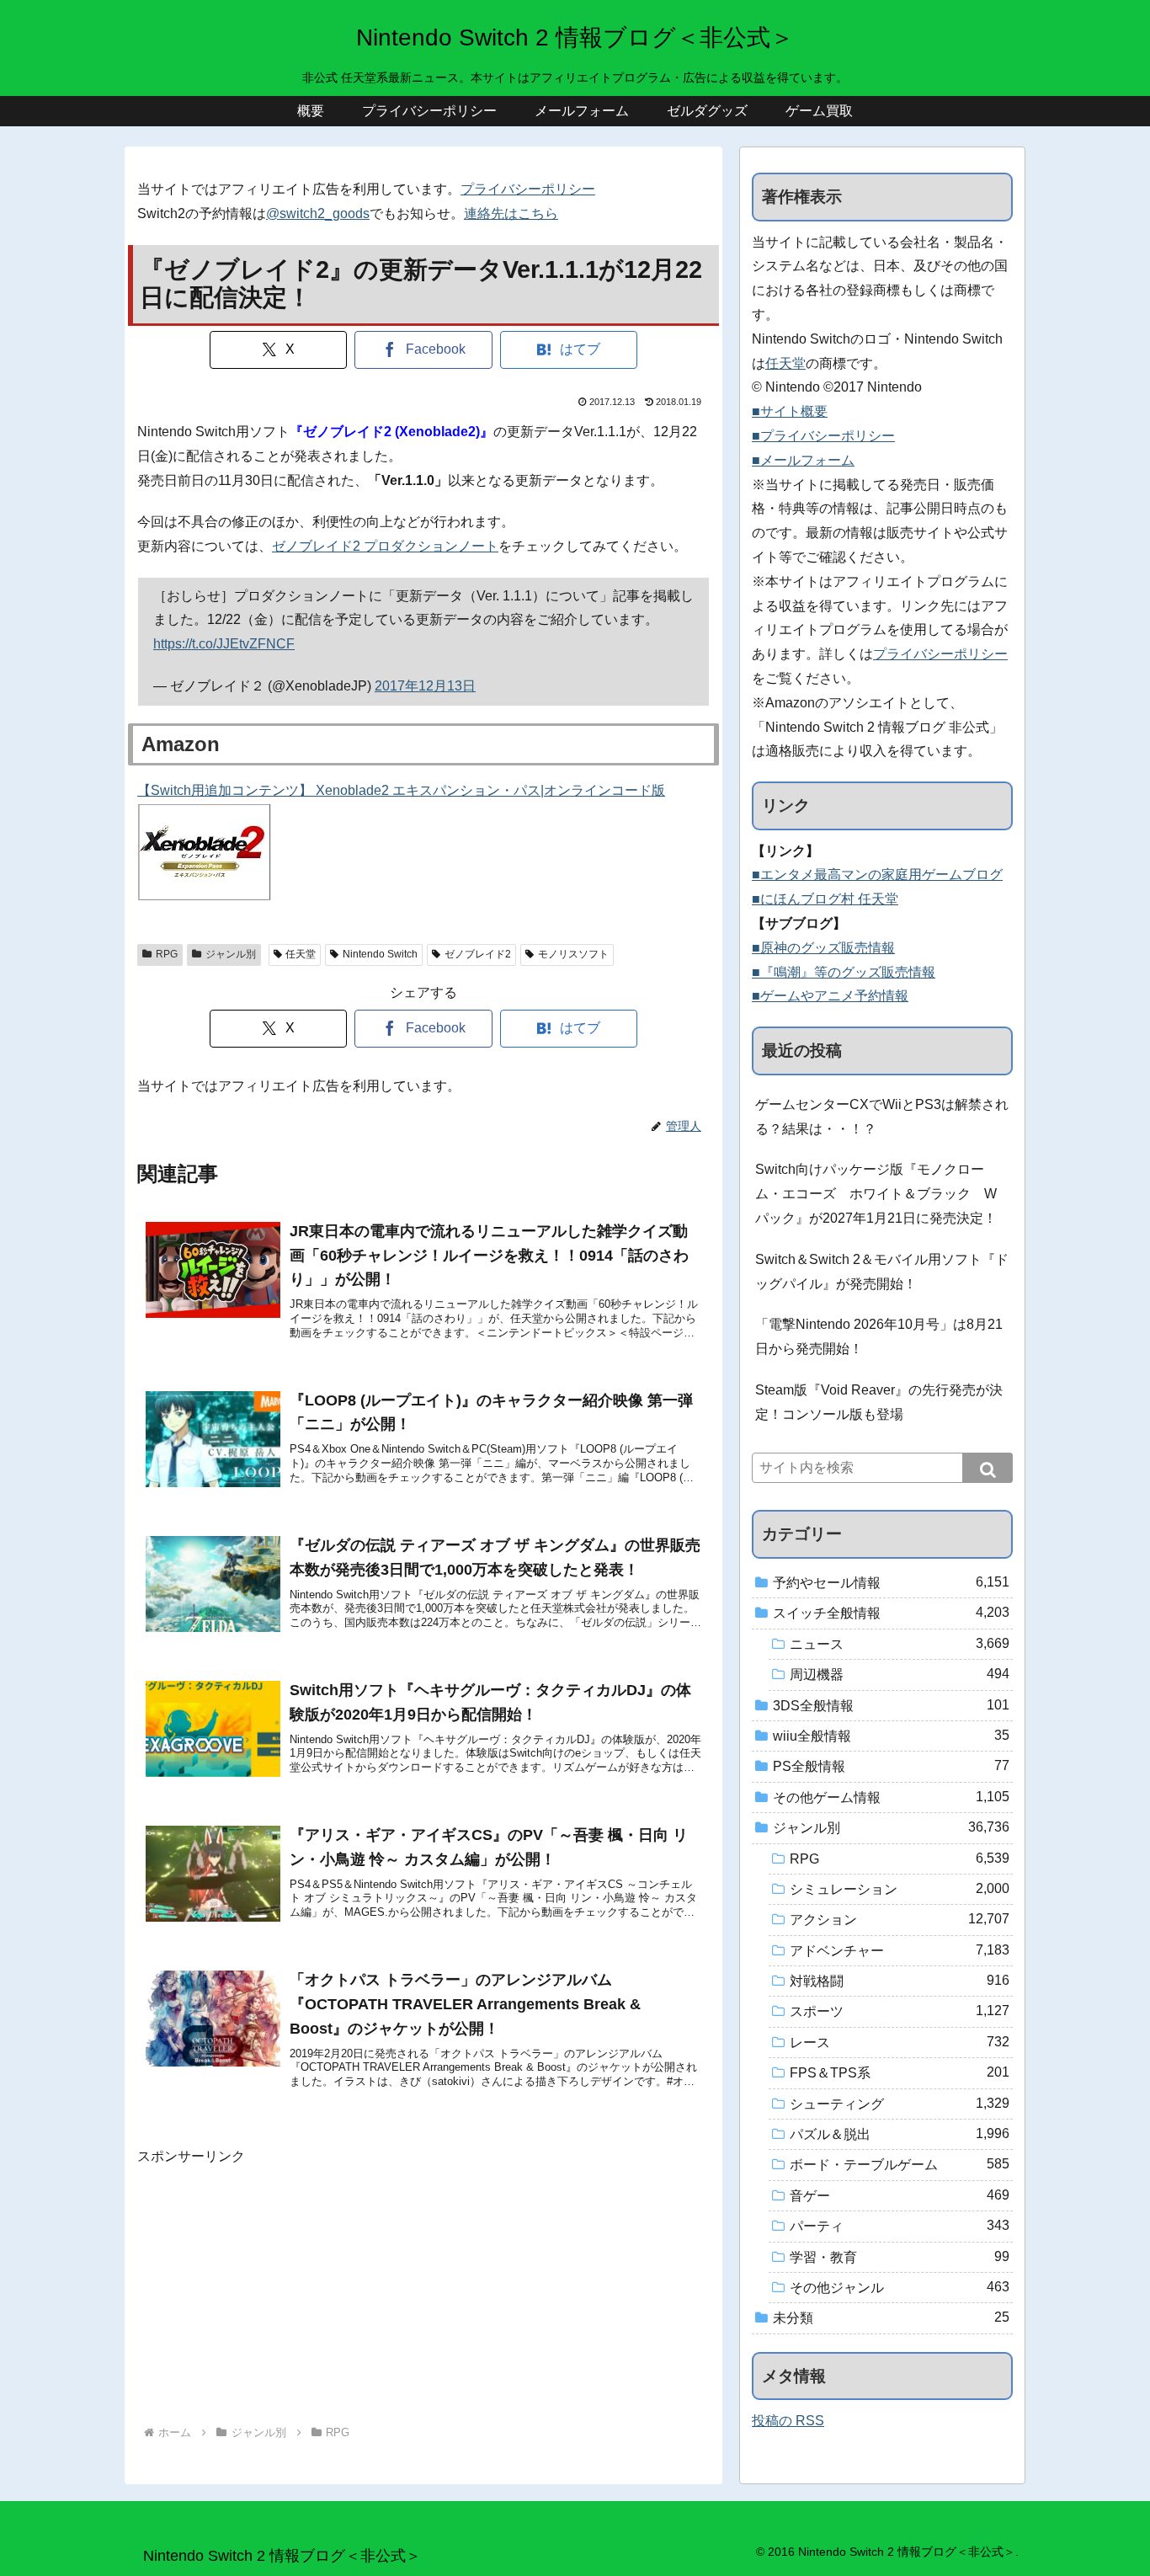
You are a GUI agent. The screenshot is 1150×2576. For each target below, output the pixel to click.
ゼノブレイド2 (478, 954)
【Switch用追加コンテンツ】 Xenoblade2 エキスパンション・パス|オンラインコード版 (401, 790)
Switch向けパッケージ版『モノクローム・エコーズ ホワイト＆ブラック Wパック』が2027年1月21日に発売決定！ (876, 1194)
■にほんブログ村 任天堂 (825, 899)
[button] (988, 1468)
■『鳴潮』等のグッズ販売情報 (844, 972)
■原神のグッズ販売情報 (823, 948)
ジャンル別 (231, 954)
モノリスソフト (573, 954)
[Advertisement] (423, 2287)
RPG (167, 954)
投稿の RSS (788, 2421)
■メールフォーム (803, 460)
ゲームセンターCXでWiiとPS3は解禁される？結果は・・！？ (882, 1117)
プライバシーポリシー (528, 189)
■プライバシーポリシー (823, 436)
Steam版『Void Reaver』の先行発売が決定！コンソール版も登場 (879, 1402)
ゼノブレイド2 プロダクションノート (385, 546)
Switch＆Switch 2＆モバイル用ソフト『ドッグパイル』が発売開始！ (882, 1272)
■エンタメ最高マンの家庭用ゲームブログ (877, 875)
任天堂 (301, 954)
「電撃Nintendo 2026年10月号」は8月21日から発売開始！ (879, 1336)
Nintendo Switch (380, 954)
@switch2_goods (318, 213)
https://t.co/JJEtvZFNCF (224, 644)
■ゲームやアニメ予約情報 (830, 996)
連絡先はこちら (511, 213)
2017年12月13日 (425, 686)
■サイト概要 (790, 411)
